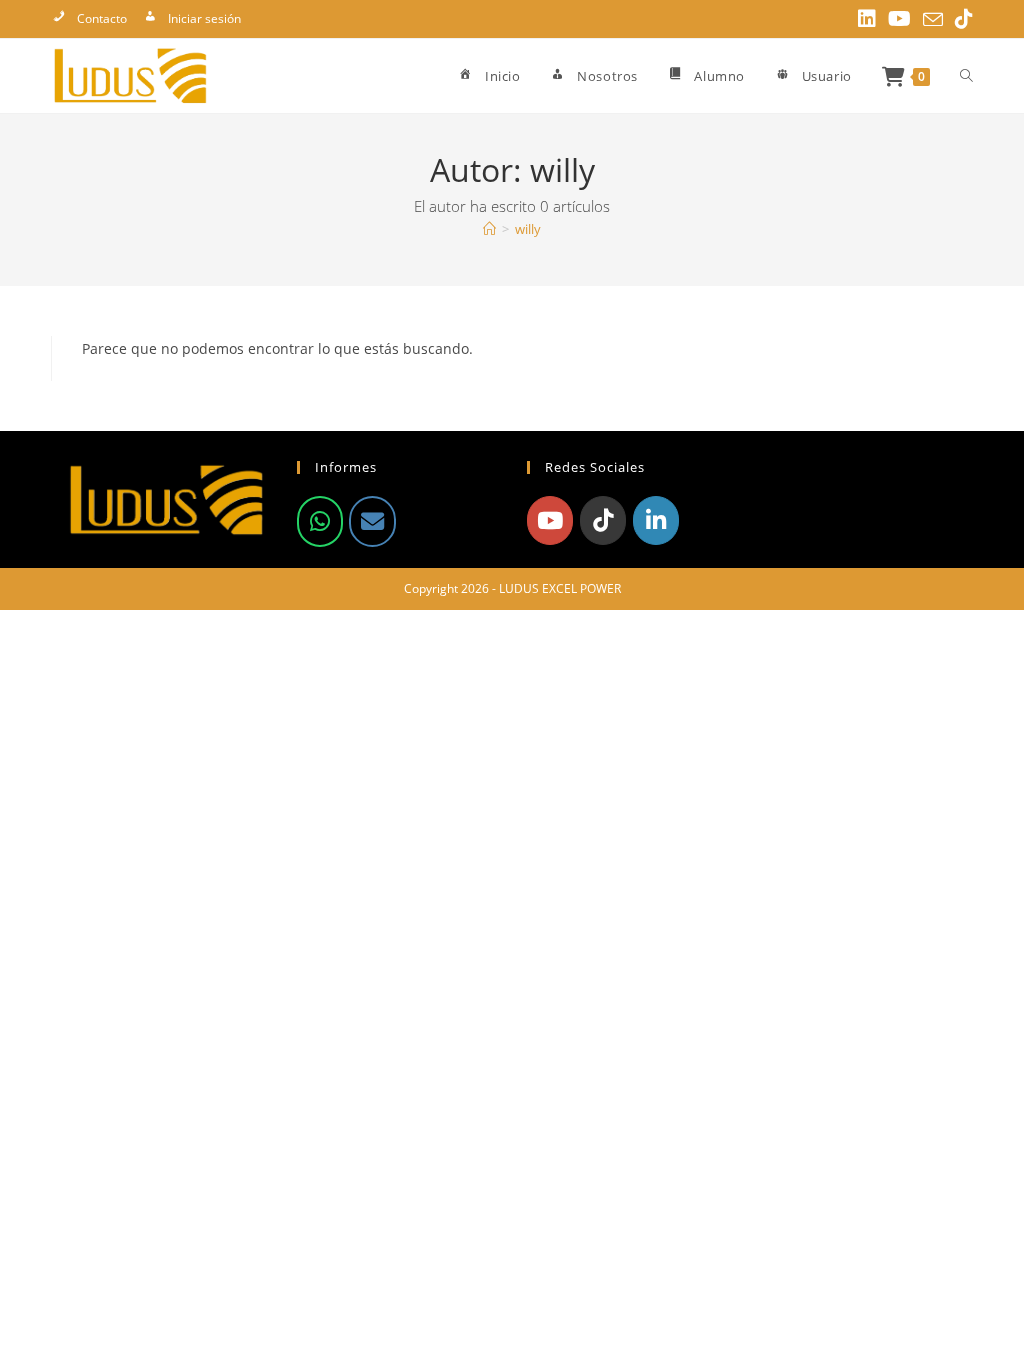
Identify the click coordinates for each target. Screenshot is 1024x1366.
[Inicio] (489, 229)
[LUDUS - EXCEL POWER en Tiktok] (603, 520)
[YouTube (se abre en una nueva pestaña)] (899, 19)
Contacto (102, 18)
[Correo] (372, 521)
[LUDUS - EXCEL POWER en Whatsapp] (320, 521)
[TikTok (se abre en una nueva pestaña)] (961, 19)
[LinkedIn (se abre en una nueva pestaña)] (867, 19)
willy (528, 229)
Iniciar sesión (204, 18)
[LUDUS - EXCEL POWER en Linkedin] (656, 520)
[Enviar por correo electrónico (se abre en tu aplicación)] (933, 20)
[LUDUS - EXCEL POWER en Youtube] (550, 520)
